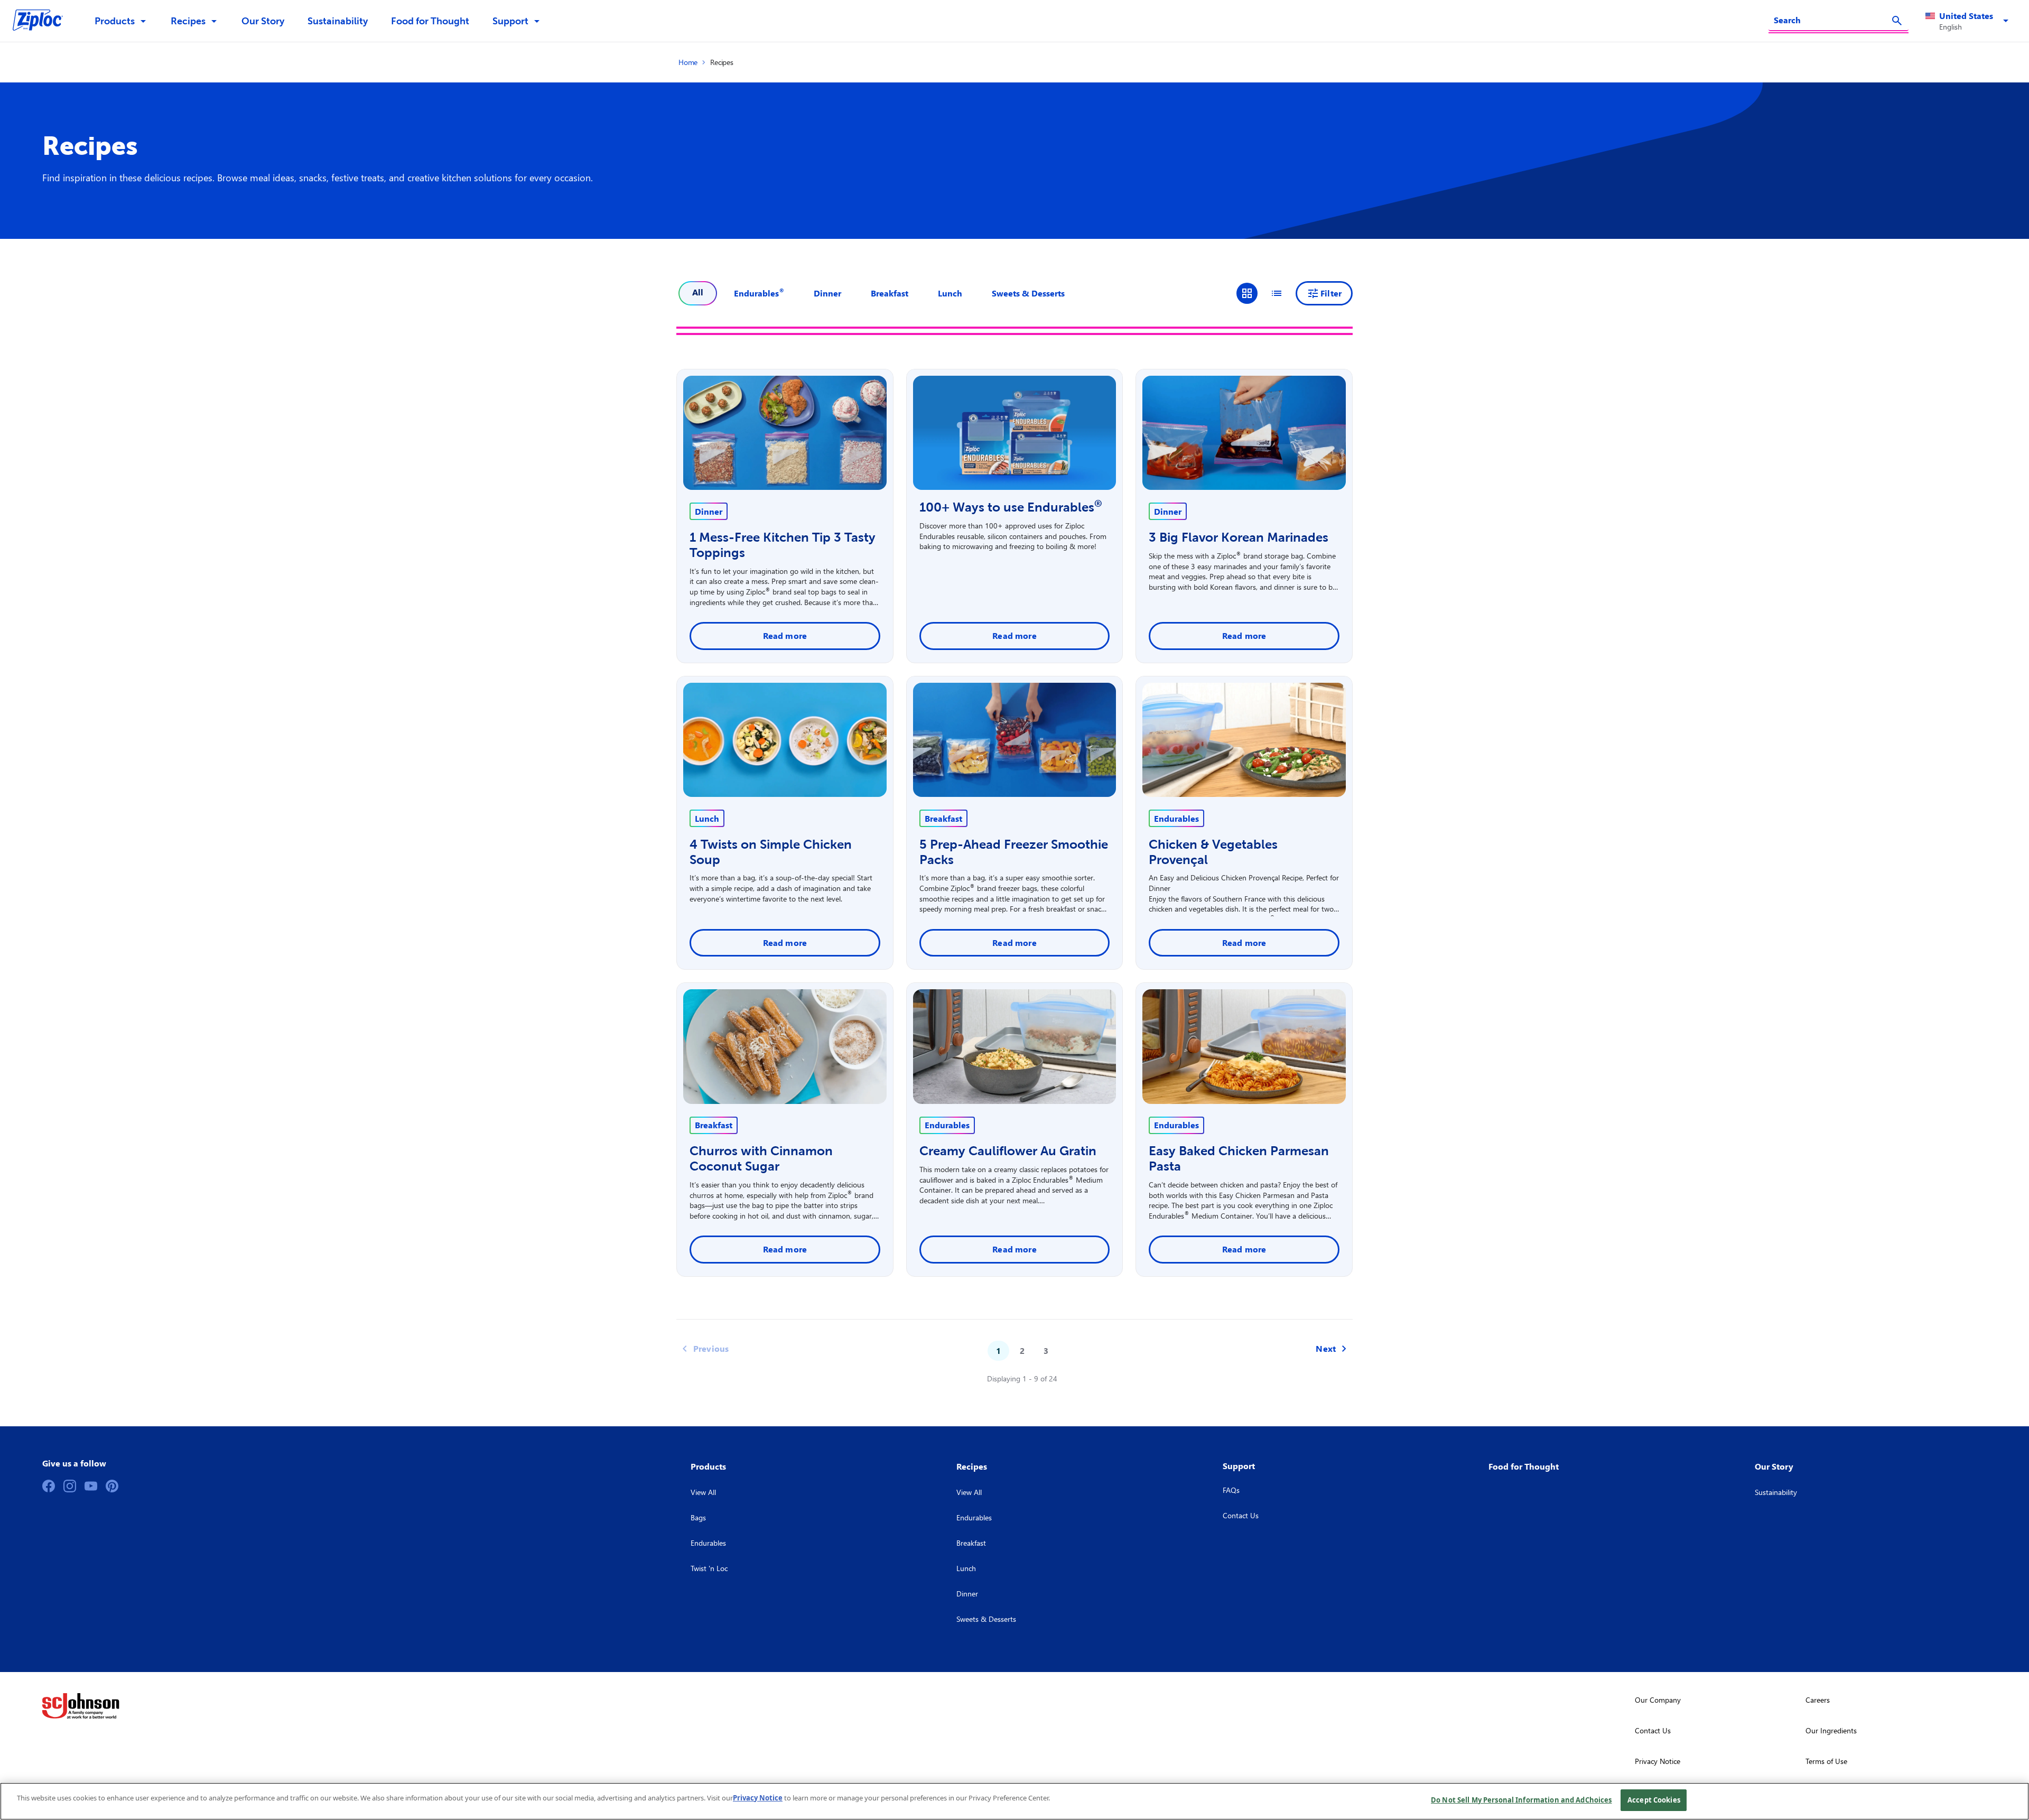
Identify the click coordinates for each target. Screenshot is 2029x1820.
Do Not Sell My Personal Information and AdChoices (1521, 1800)
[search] (1897, 21)
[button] (1969, 21)
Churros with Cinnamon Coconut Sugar (761, 1158)
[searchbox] (1832, 20)
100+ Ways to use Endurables (1011, 507)
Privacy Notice (758, 1798)
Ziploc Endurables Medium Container (1241, 1210)
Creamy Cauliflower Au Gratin (1008, 1151)
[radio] (1247, 293)
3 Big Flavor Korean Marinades (1239, 537)
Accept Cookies (1654, 1800)
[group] (1262, 293)
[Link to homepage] (43, 21)
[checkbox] (759, 293)
